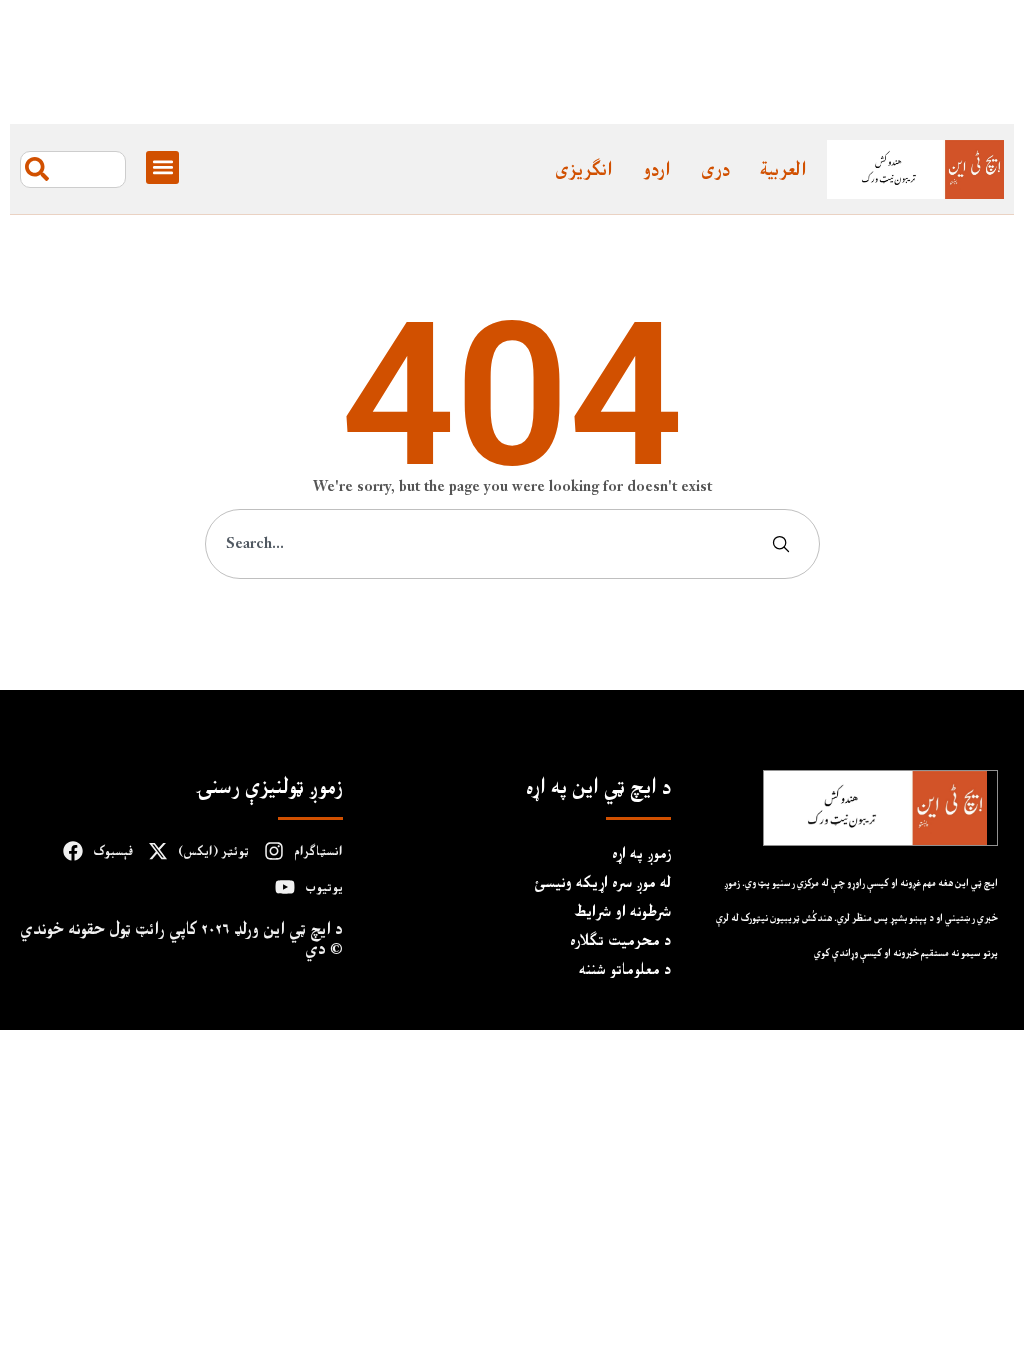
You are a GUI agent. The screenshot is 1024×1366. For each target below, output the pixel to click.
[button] (162, 167)
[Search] (785, 544)
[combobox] (73, 169)
